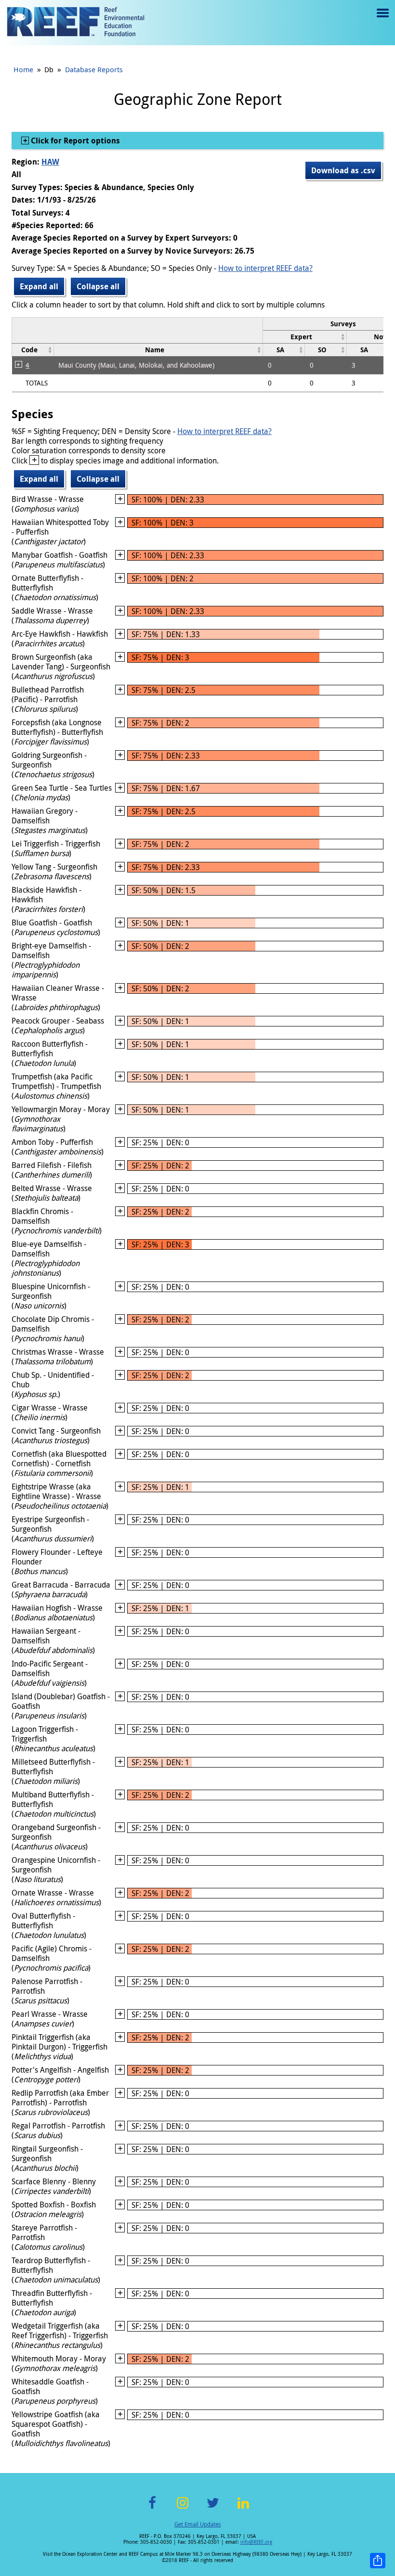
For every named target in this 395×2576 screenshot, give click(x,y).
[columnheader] (305, 337)
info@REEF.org (256, 2542)
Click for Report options (74, 141)
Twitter (213, 2508)
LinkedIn (243, 2508)
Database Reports (94, 69)
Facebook (152, 2508)
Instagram (183, 2508)
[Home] (76, 23)
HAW (50, 162)
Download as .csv (343, 170)
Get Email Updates (197, 2524)
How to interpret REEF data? (265, 268)
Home (23, 69)
